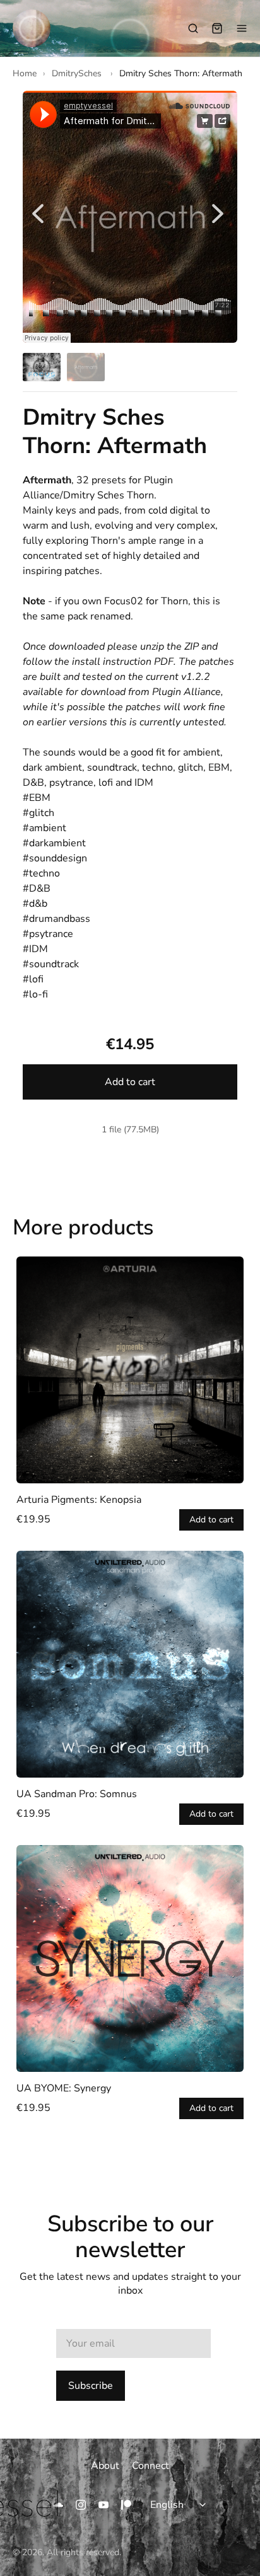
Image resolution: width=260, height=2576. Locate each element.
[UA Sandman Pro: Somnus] (130, 1664)
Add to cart (130, 1082)
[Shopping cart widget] (217, 28)
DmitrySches (78, 73)
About (105, 2466)
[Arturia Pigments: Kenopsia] (130, 1370)
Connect (151, 2466)
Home (25, 73)
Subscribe (91, 2386)
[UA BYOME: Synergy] (130, 1958)
